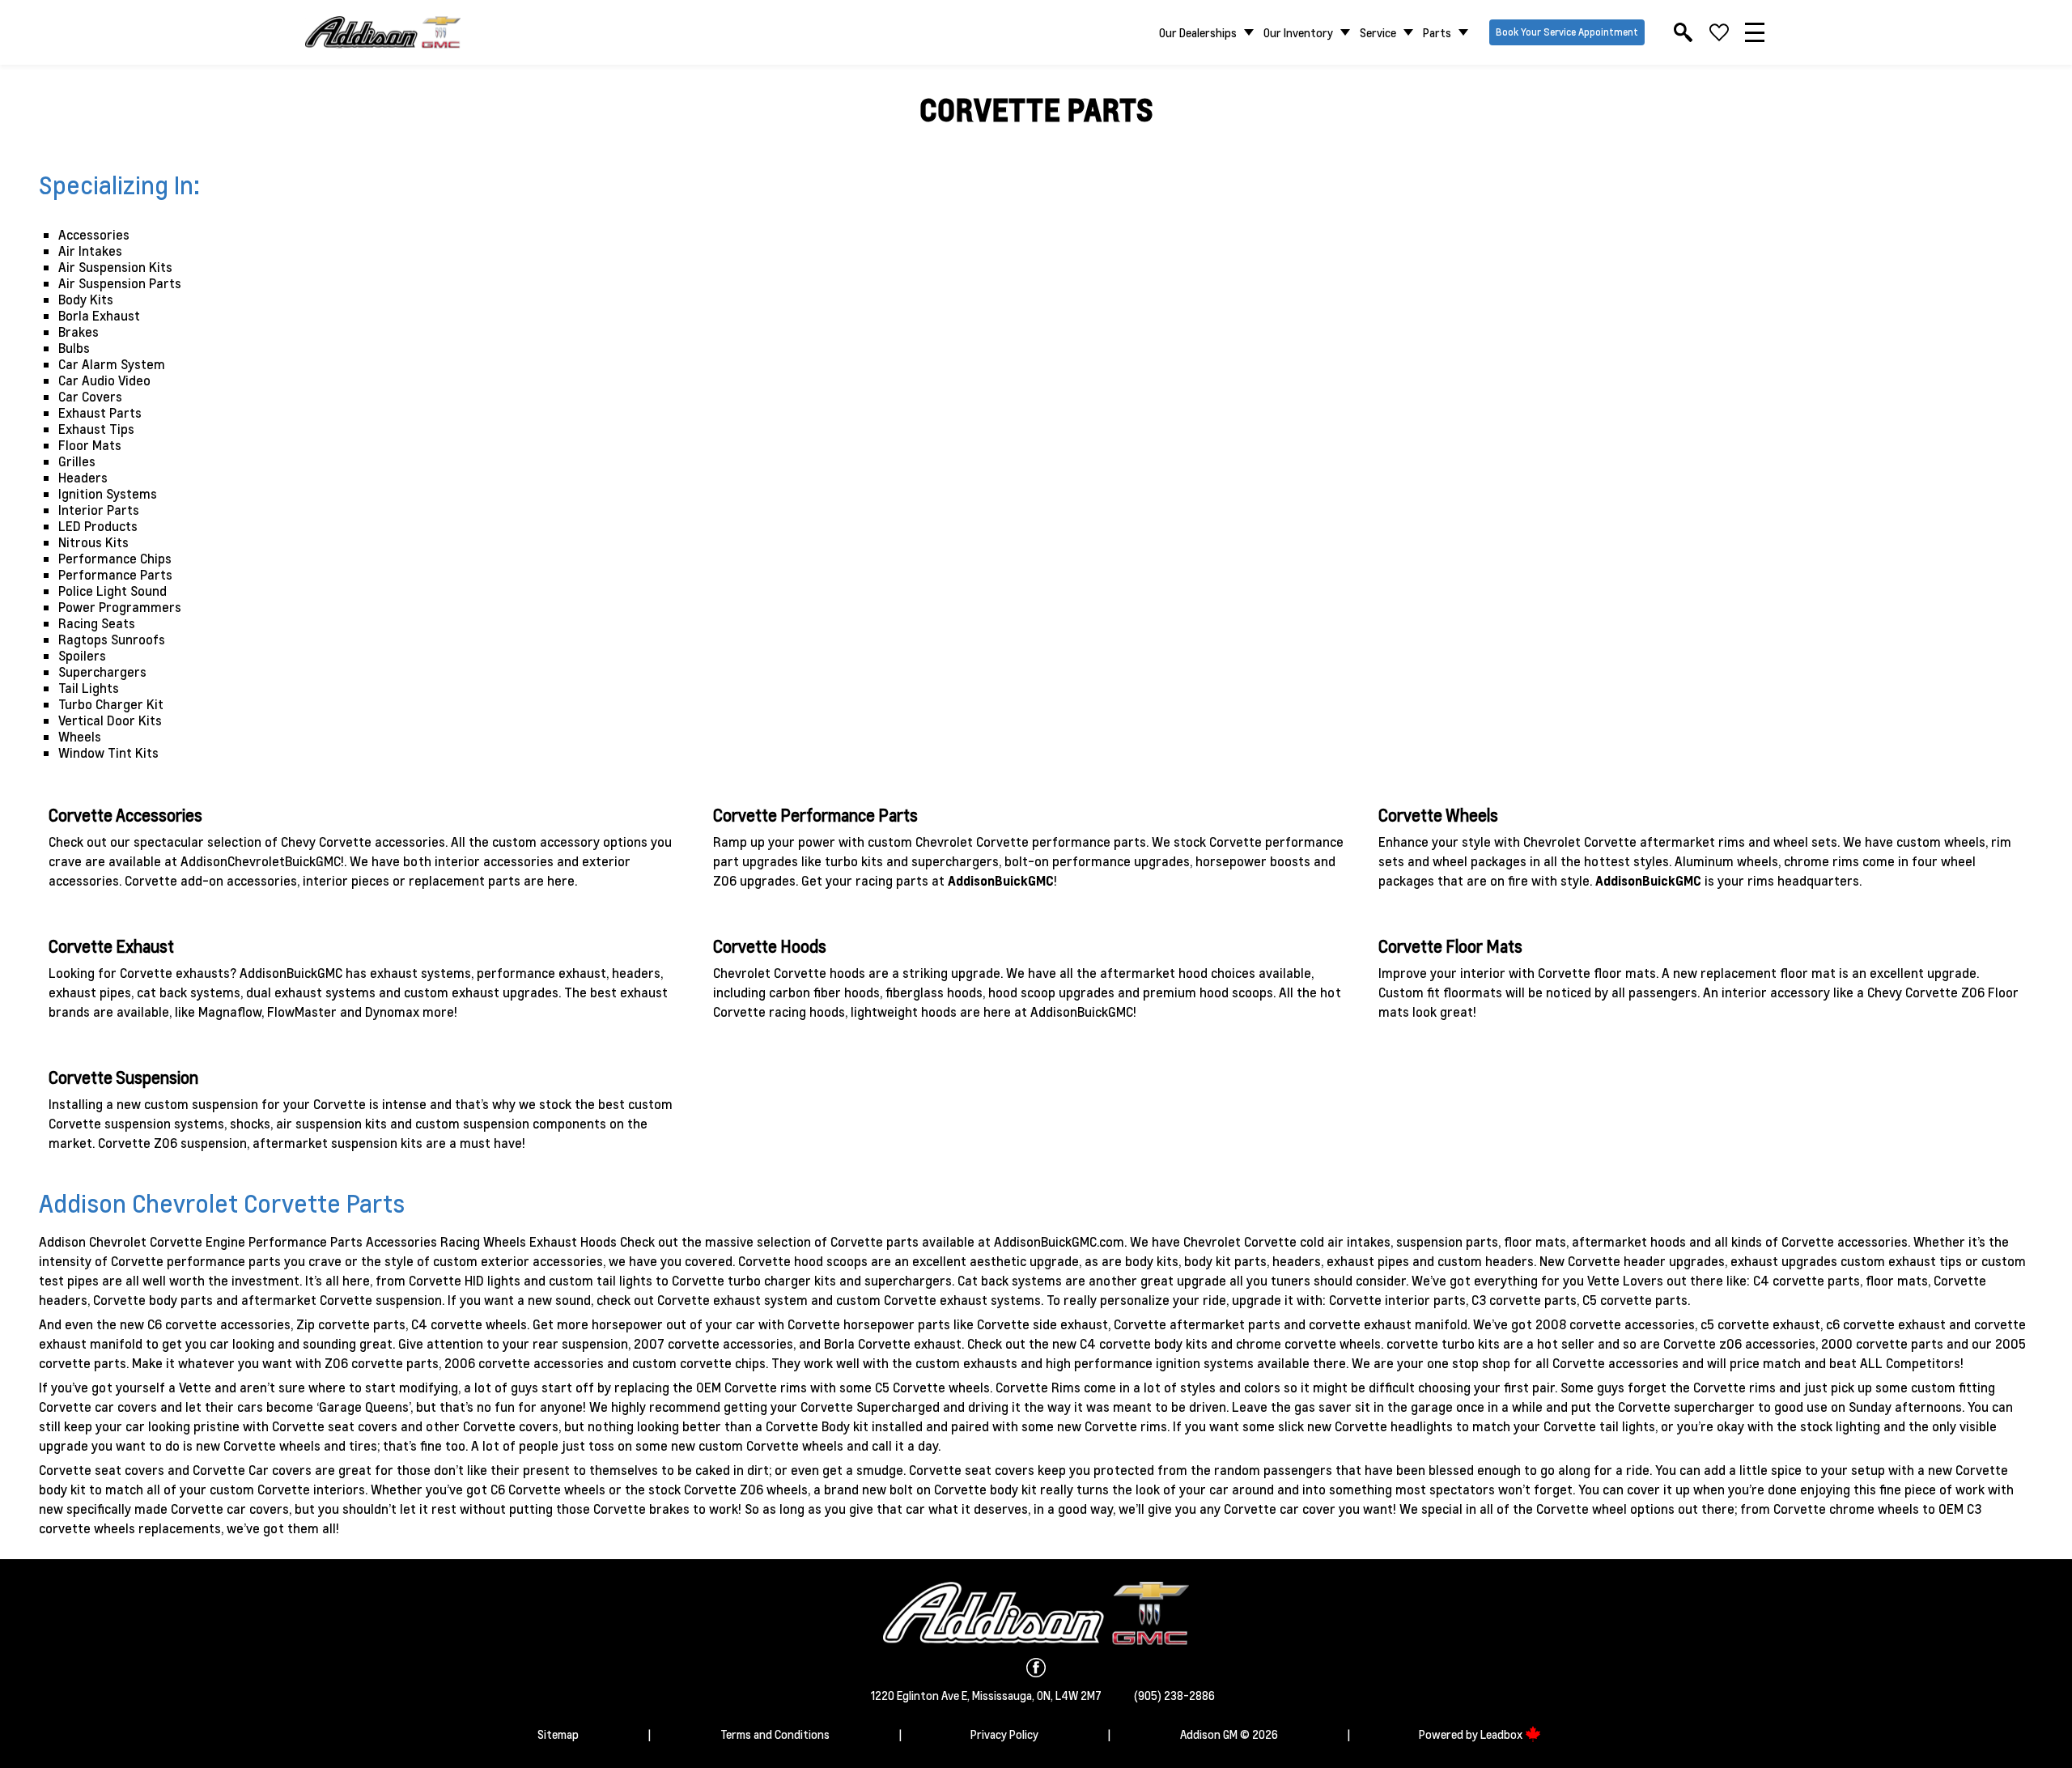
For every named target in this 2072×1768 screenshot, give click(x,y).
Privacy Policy (1004, 1734)
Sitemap (558, 1734)
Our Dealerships (1198, 32)
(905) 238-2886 (1174, 1695)
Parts (1437, 32)
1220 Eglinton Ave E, (921, 1695)
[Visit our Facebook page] (1036, 1668)
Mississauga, (1004, 1695)
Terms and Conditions (775, 1734)
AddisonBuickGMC (1001, 880)
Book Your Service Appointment (1567, 32)
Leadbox (1503, 1734)
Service (1378, 32)
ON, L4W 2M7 (1069, 1695)
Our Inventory (1298, 32)
